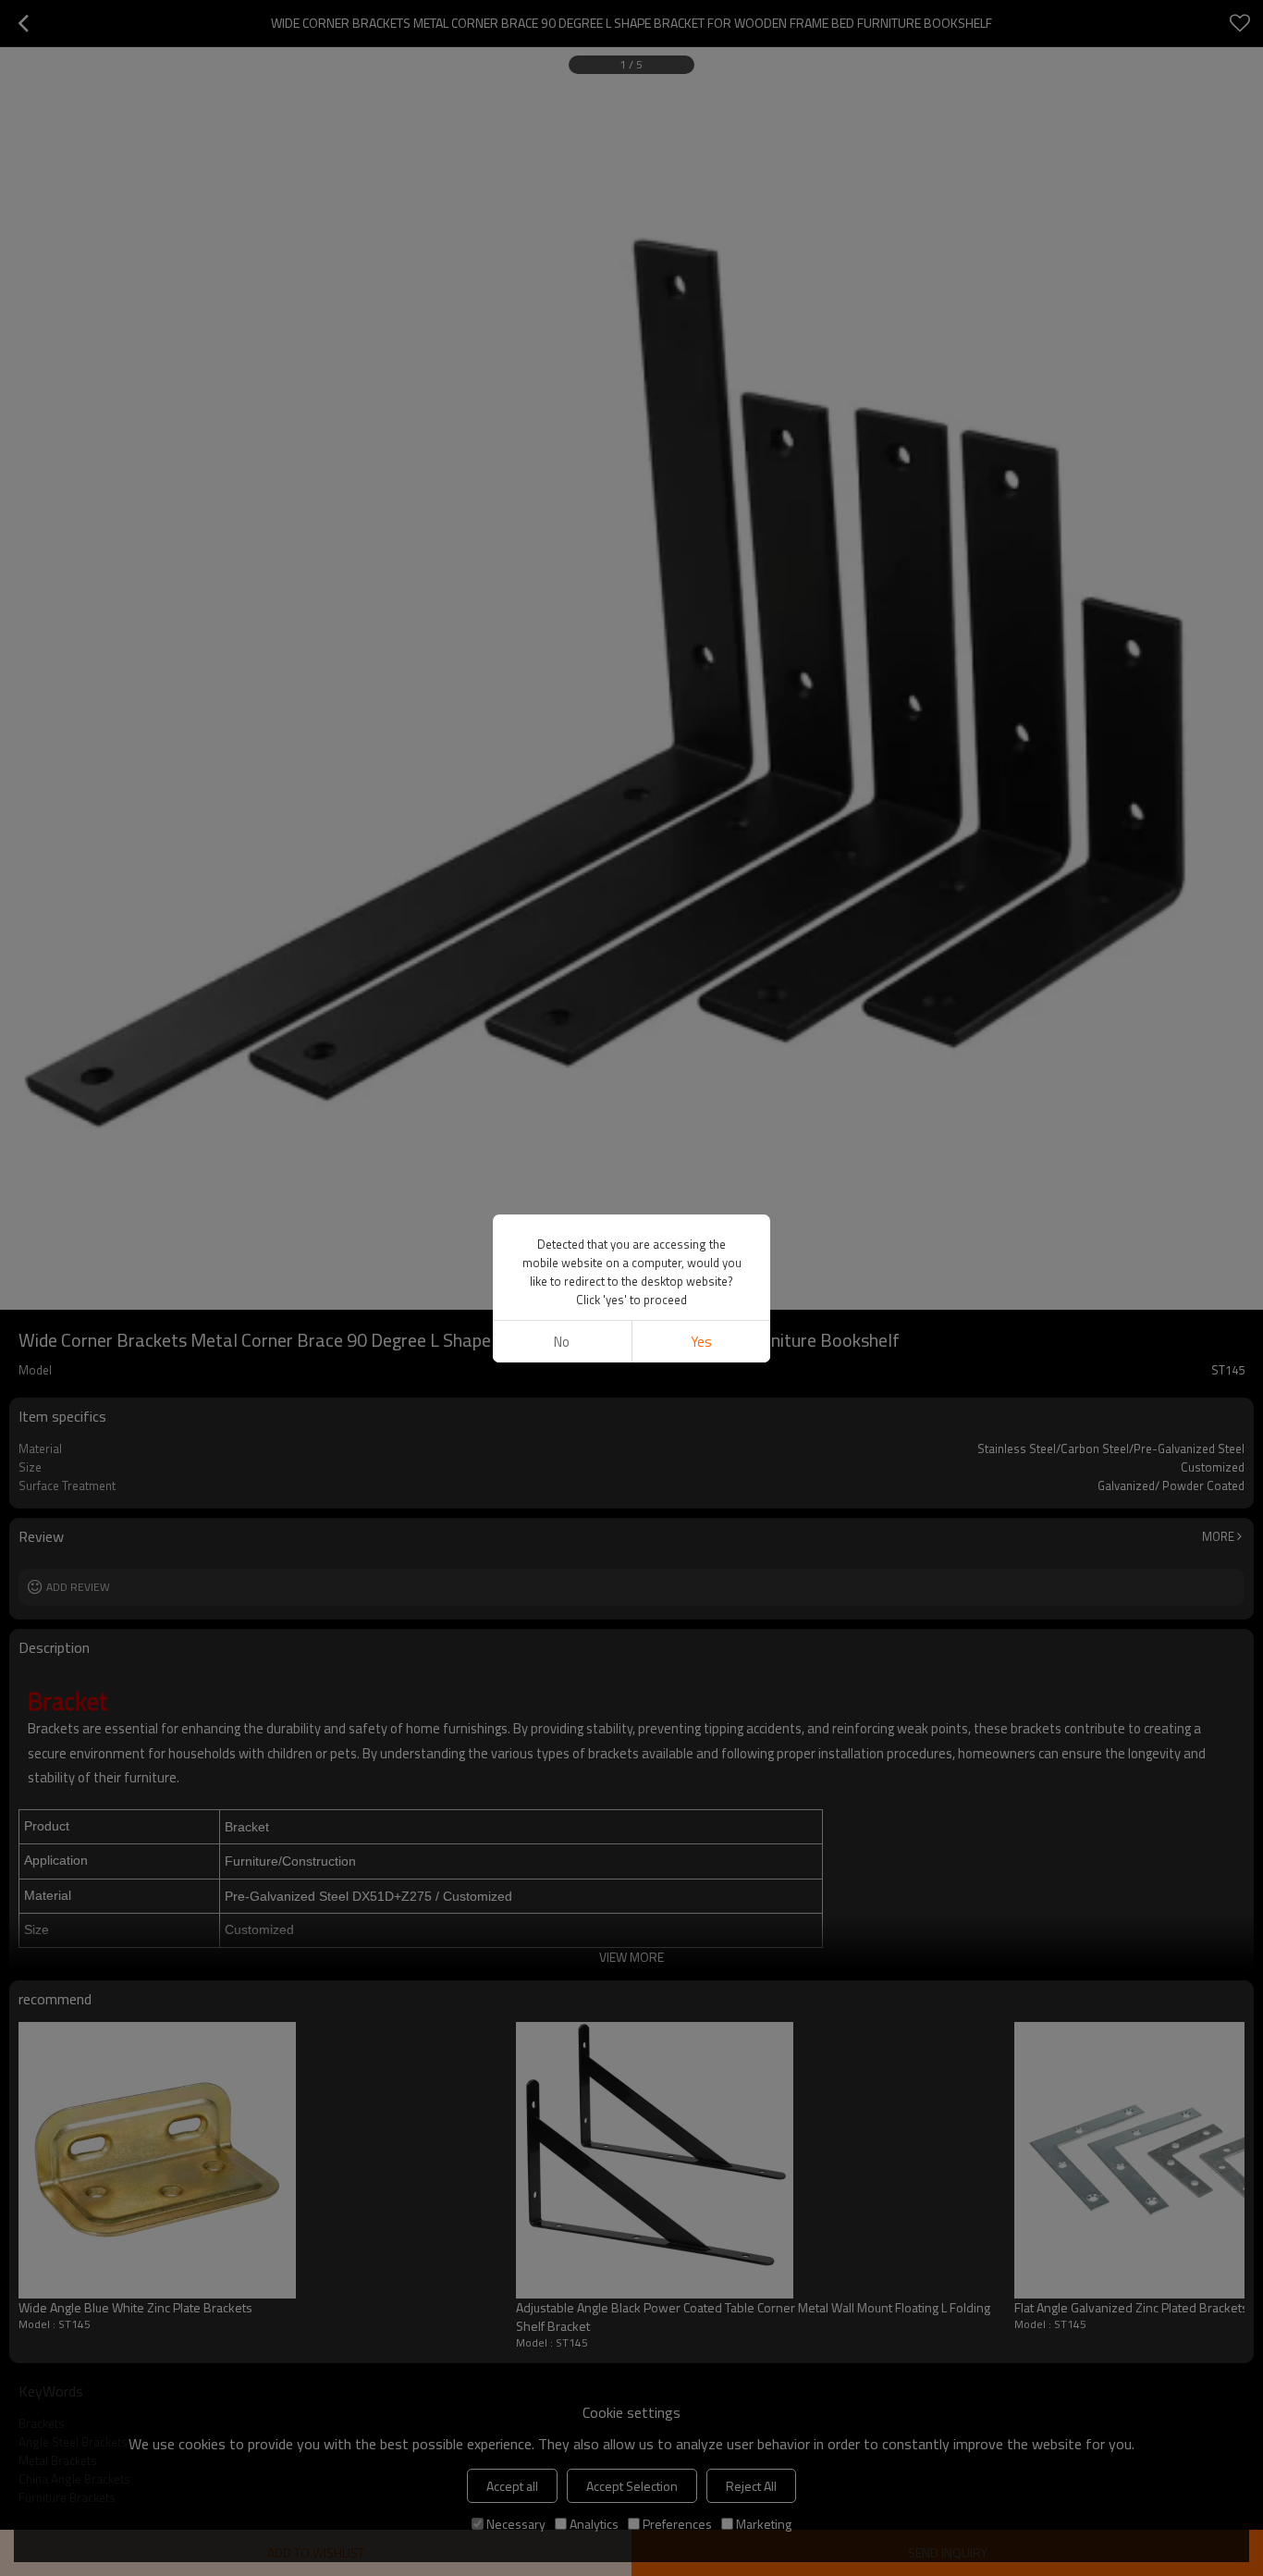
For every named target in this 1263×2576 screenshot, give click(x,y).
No (562, 1342)
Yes (701, 1342)
